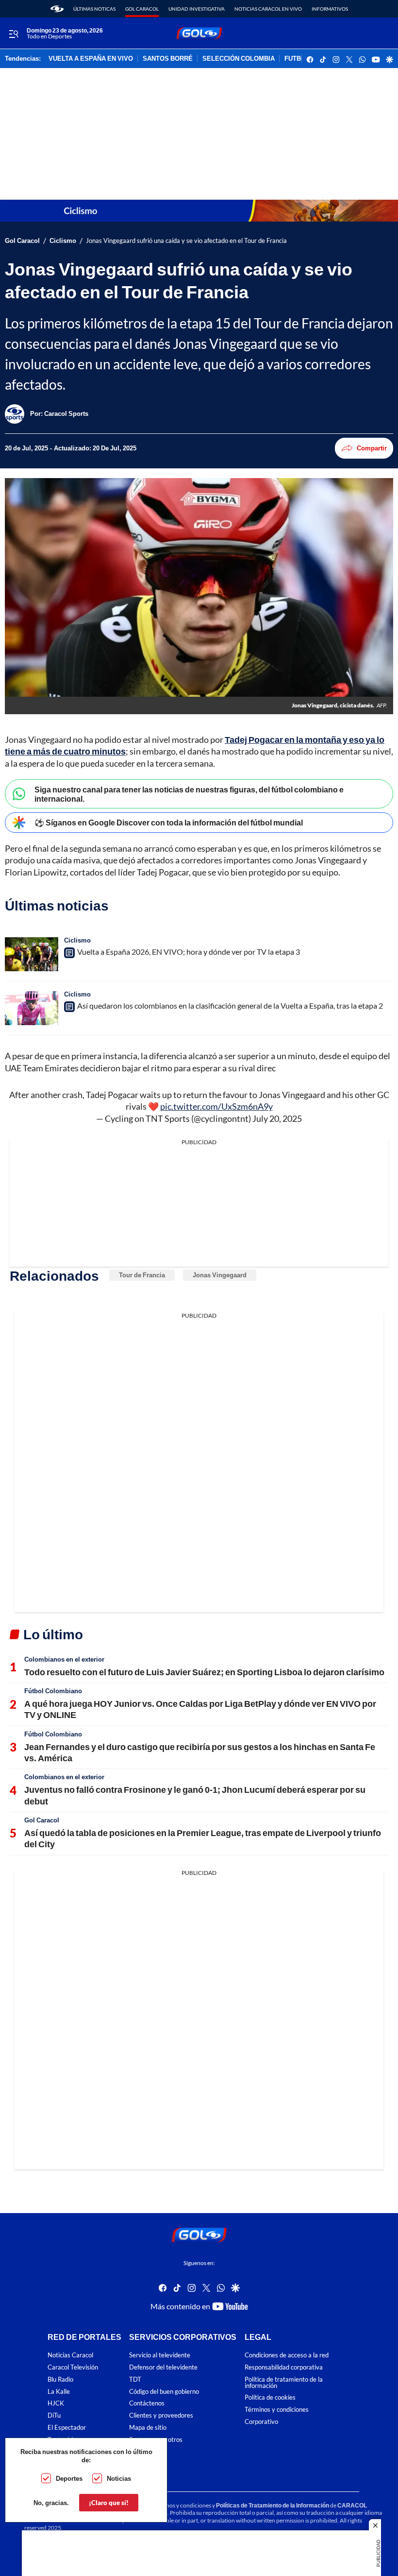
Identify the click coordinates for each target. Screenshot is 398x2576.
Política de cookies (270, 2397)
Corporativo (261, 2422)
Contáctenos (147, 2403)
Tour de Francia (142, 1275)
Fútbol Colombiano (53, 1691)
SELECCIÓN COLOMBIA (239, 59)
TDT (135, 2379)
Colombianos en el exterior (64, 1659)
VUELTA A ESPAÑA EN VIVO (91, 59)
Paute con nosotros (156, 2439)
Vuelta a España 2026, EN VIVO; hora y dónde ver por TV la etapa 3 (189, 952)
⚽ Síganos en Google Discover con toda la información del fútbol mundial (169, 822)
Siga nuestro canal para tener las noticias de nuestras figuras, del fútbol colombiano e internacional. (189, 794)
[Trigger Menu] (13, 34)
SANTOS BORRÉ (168, 59)
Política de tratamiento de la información (284, 2382)
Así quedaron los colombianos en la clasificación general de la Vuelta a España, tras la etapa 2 (230, 1005)
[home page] (57, 9)
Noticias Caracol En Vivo (268, 9)
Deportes (69, 2478)
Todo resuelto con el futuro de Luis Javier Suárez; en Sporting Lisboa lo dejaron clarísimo (204, 1672)
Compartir (372, 448)
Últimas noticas (94, 9)
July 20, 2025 (277, 1118)
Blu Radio (60, 2379)
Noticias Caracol (70, 2355)
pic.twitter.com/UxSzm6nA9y (216, 1106)
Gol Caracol (142, 9)
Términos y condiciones (277, 2410)
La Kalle (59, 2391)
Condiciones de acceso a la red (287, 2355)
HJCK (56, 2403)
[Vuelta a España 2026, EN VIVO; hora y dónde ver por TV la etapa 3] (32, 954)
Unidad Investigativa (197, 9)
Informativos (330, 9)
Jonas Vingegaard (220, 1275)
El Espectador (67, 2428)
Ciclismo (63, 241)
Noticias (119, 2478)
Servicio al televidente (160, 2355)
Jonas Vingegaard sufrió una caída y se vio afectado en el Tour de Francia (186, 241)
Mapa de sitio (148, 2428)
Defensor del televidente (163, 2367)
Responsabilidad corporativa (284, 2367)
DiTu (54, 2415)
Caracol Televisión (73, 2367)
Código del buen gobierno (164, 2391)
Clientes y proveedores (161, 2415)
